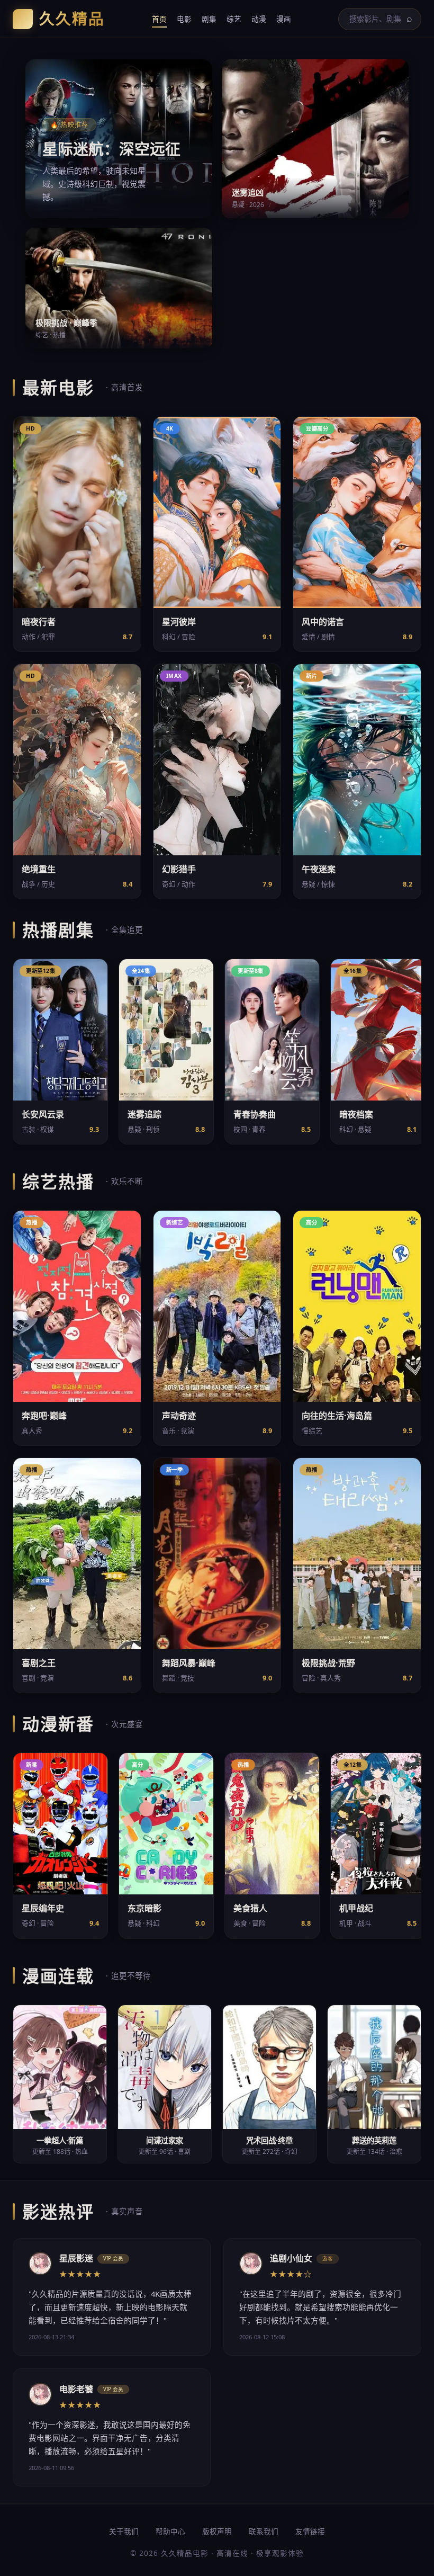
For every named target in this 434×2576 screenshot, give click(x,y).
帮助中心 (170, 2531)
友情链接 (310, 2531)
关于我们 (124, 2531)
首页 (159, 19)
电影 (184, 19)
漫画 (284, 19)
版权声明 (217, 2531)
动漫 (259, 19)
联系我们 (264, 2531)
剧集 (209, 19)
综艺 (234, 19)
